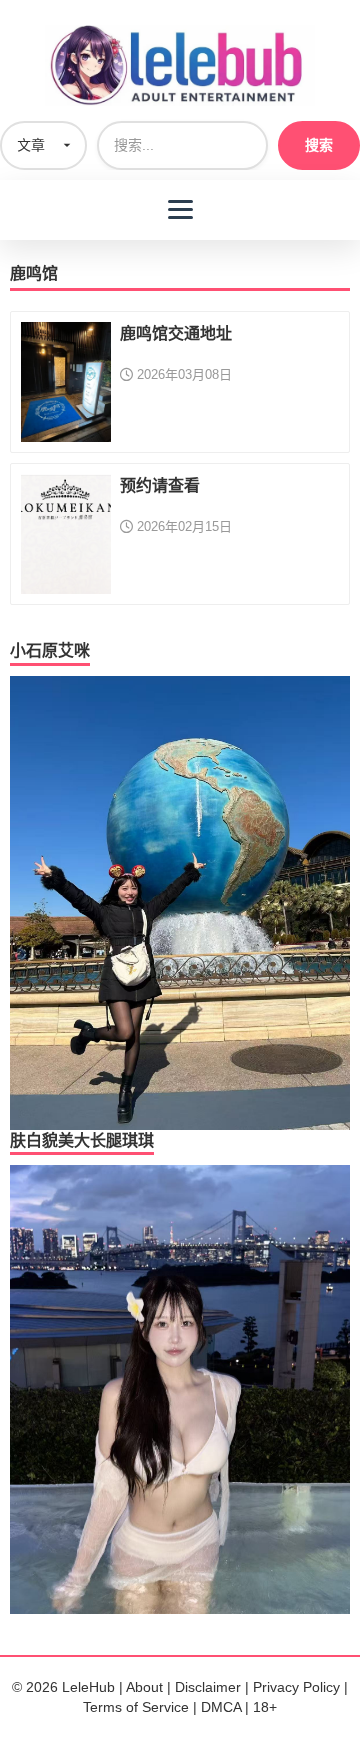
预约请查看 (160, 485)
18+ (265, 1707)
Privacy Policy (296, 1687)
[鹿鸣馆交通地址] (66, 381)
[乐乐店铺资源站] (180, 65)
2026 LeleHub (70, 1687)
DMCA (221, 1707)
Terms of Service (136, 1707)
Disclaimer (208, 1687)
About (144, 1687)
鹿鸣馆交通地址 (176, 333)
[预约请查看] (66, 533)
